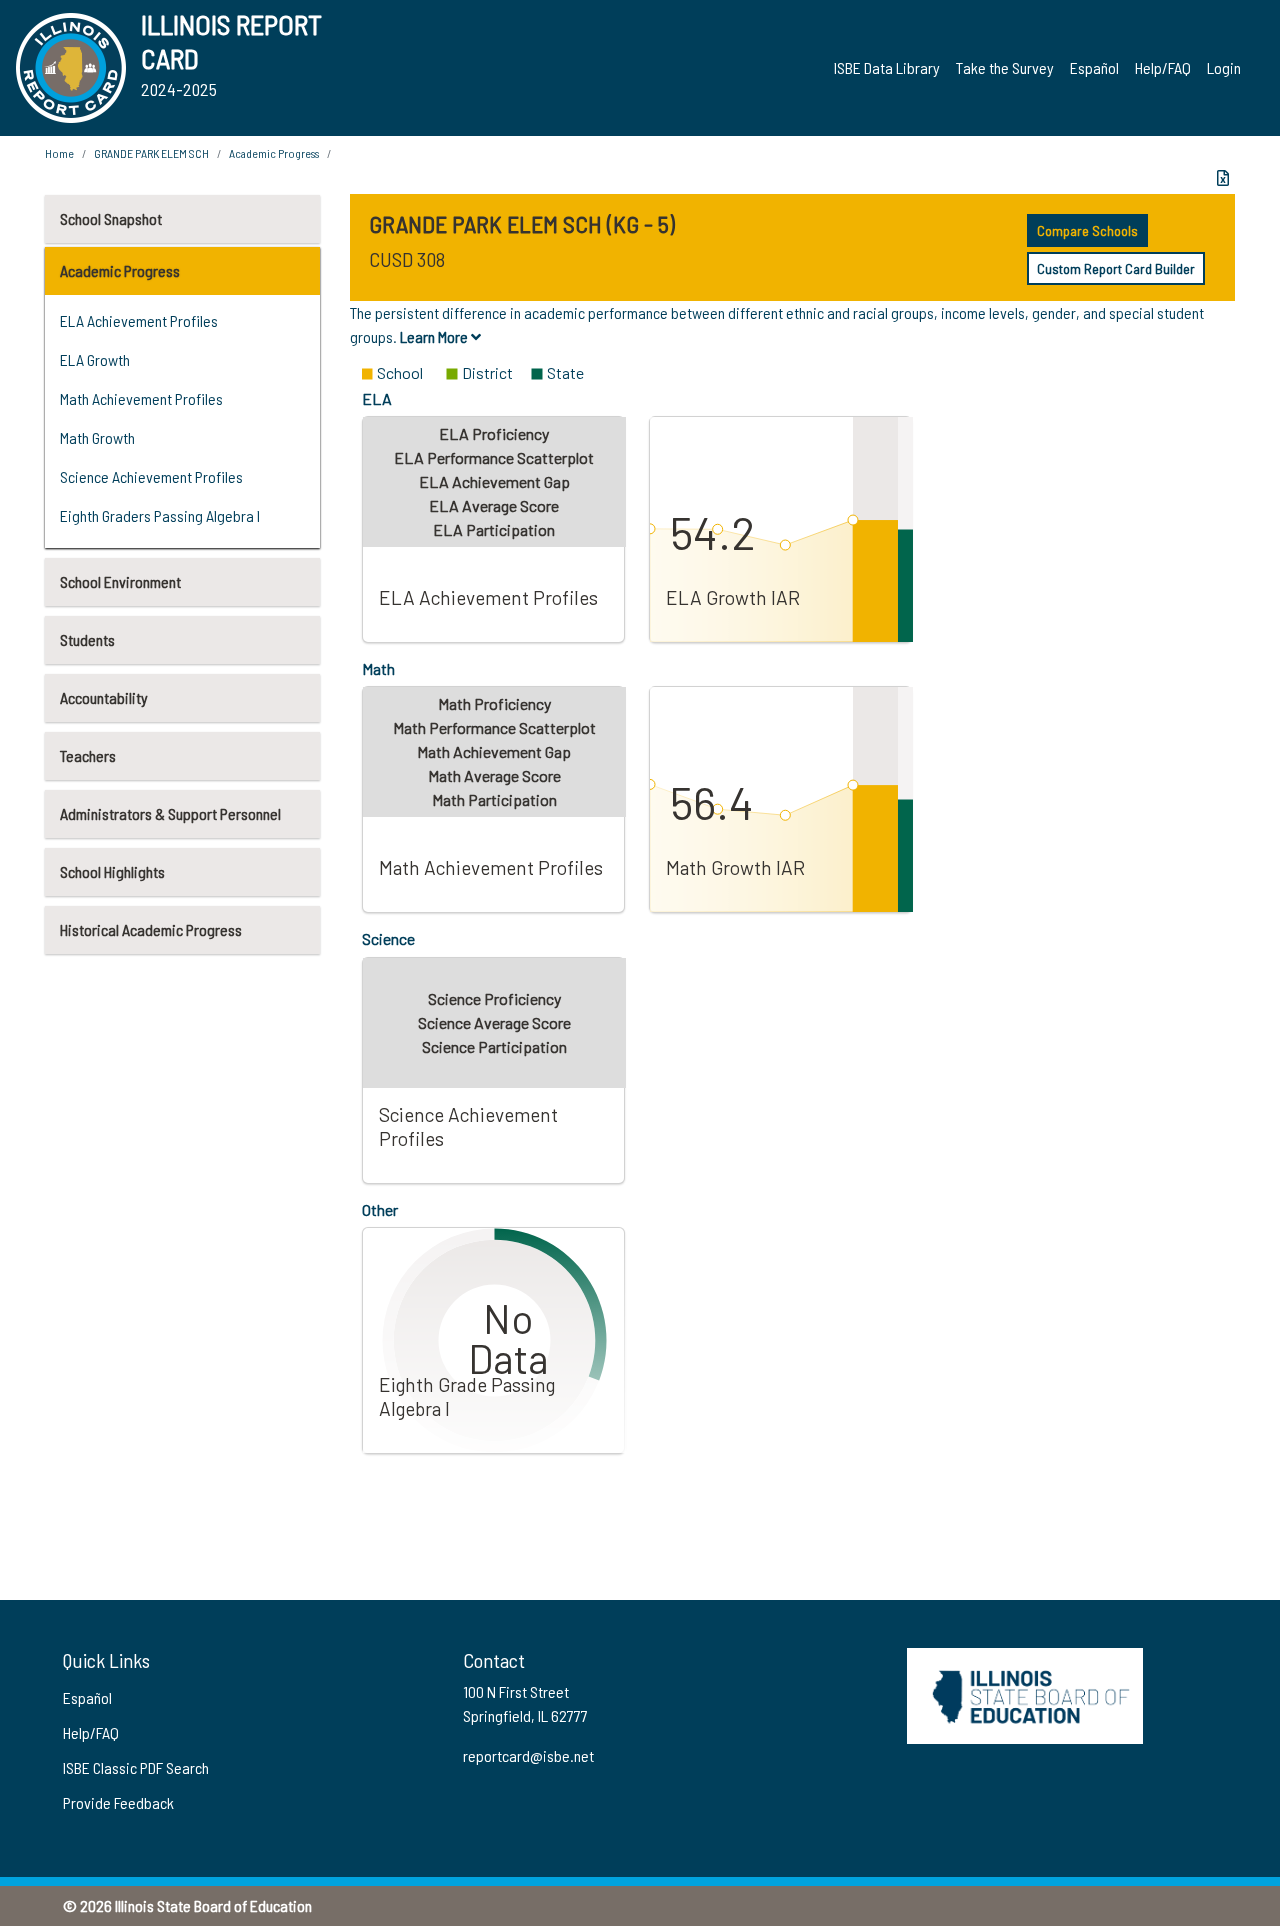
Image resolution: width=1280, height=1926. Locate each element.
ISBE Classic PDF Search (136, 1767)
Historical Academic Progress (151, 929)
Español (1094, 67)
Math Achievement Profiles (141, 398)
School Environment (120, 581)
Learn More (435, 336)
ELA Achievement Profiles (139, 320)
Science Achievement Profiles (151, 476)
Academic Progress (120, 270)
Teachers (88, 755)
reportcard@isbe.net (528, 1755)
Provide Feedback (118, 1802)
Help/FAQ (1163, 67)
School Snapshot (111, 218)
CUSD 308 (407, 259)
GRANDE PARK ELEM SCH (151, 153)
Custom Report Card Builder (1116, 268)
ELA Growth (95, 359)
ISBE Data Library (887, 67)
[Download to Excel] (1223, 178)
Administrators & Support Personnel (170, 813)
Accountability (104, 697)
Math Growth (97, 437)
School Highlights (112, 871)
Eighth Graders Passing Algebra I (160, 515)
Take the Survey (1005, 67)
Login (1224, 67)
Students (87, 639)
